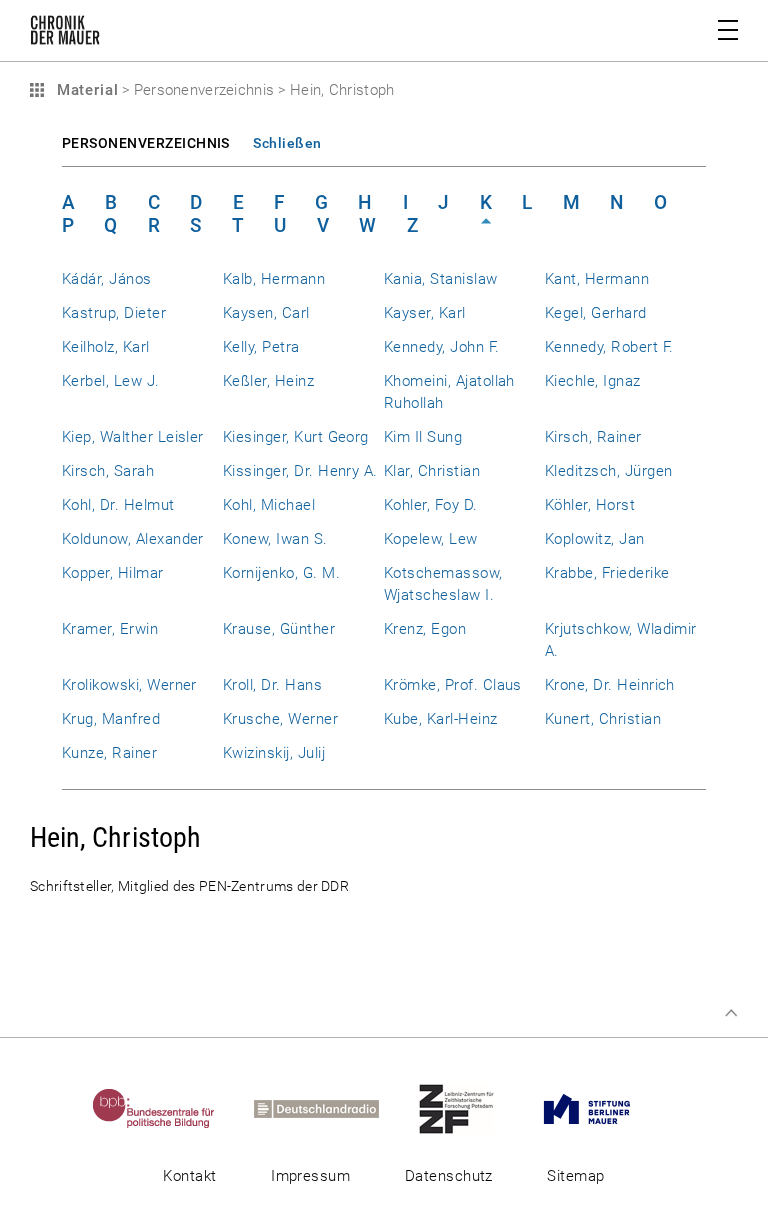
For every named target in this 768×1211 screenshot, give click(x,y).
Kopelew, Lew (431, 539)
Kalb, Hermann (274, 279)
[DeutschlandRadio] (334, 1108)
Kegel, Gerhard (596, 313)
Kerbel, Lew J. (111, 381)
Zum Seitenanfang (731, 1013)
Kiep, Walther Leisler (133, 437)
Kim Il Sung (423, 437)
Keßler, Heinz (268, 381)
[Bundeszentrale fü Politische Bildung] (171, 1108)
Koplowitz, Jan (595, 539)
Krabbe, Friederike (607, 573)
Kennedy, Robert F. (609, 347)
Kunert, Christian (603, 719)
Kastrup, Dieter (114, 313)
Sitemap (575, 1176)
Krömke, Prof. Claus (453, 685)
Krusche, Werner (280, 719)
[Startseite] (65, 34)
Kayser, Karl (425, 313)
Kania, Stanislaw (441, 279)
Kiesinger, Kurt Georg (296, 437)
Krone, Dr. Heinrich (610, 685)
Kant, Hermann (597, 279)
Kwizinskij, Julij (274, 753)
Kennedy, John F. (442, 347)
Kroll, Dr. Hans (272, 685)
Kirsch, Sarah (108, 471)
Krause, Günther (279, 629)
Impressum (310, 1176)
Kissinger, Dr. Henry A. (300, 471)
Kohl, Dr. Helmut (118, 505)
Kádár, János (107, 279)
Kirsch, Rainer (593, 437)
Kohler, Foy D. (431, 505)
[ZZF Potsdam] (474, 1108)
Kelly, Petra (261, 347)
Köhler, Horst (590, 505)
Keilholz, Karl (106, 347)
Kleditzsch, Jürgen (608, 471)
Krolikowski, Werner (129, 685)
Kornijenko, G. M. (281, 573)
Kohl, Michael (269, 505)
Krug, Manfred (111, 719)
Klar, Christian (432, 471)
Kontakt (189, 1176)
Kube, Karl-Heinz (441, 719)
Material (85, 90)
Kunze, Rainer (109, 753)
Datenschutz (449, 1176)
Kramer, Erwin (110, 629)
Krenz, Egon (425, 629)
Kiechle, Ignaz (593, 381)
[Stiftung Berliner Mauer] (604, 1108)
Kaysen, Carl (266, 313)
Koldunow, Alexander (133, 539)
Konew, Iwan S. (275, 539)
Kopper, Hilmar (113, 573)
